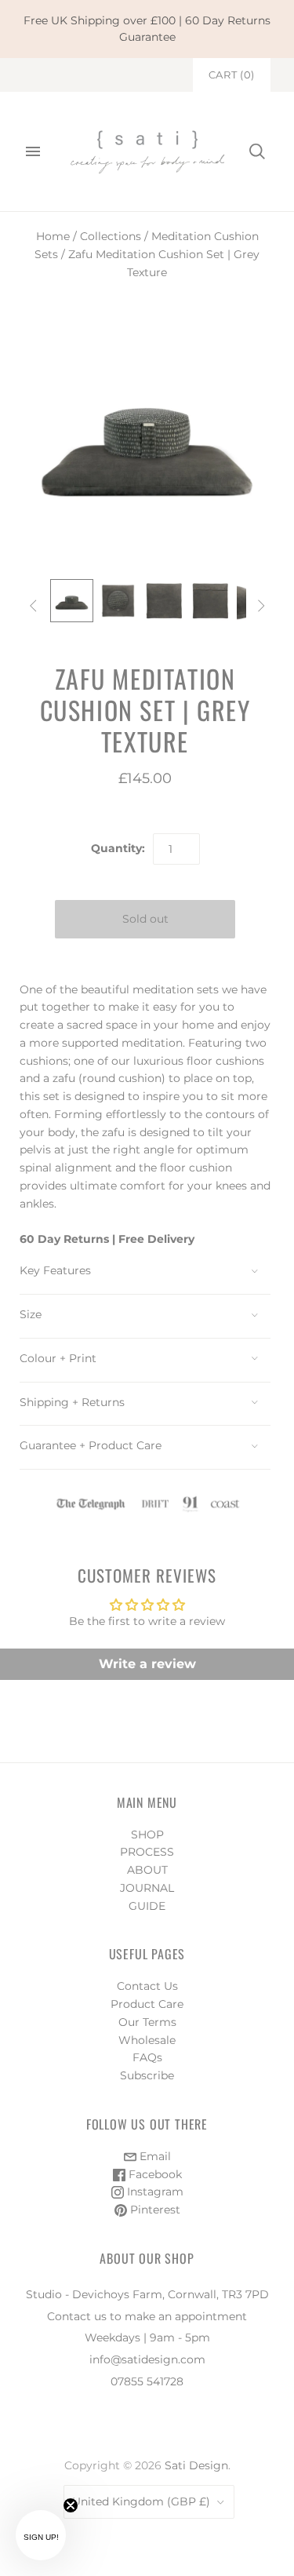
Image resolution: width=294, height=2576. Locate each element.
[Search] (257, 151)
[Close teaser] (71, 2505)
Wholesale (147, 2040)
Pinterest (154, 2210)
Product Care (147, 2004)
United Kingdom (141, 2501)
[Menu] (33, 151)
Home (53, 236)
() (232, 75)
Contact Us (147, 1986)
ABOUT (147, 1870)
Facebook (154, 2174)
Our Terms (147, 2022)
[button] (41, 2535)
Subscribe (147, 2075)
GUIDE (147, 1906)
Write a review (147, 1664)
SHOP (147, 1835)
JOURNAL (147, 1888)
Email (154, 2156)
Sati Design (196, 2465)
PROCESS (147, 1852)
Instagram (154, 2192)
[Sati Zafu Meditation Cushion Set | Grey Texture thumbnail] (72, 601)
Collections (111, 236)
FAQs (147, 2057)
